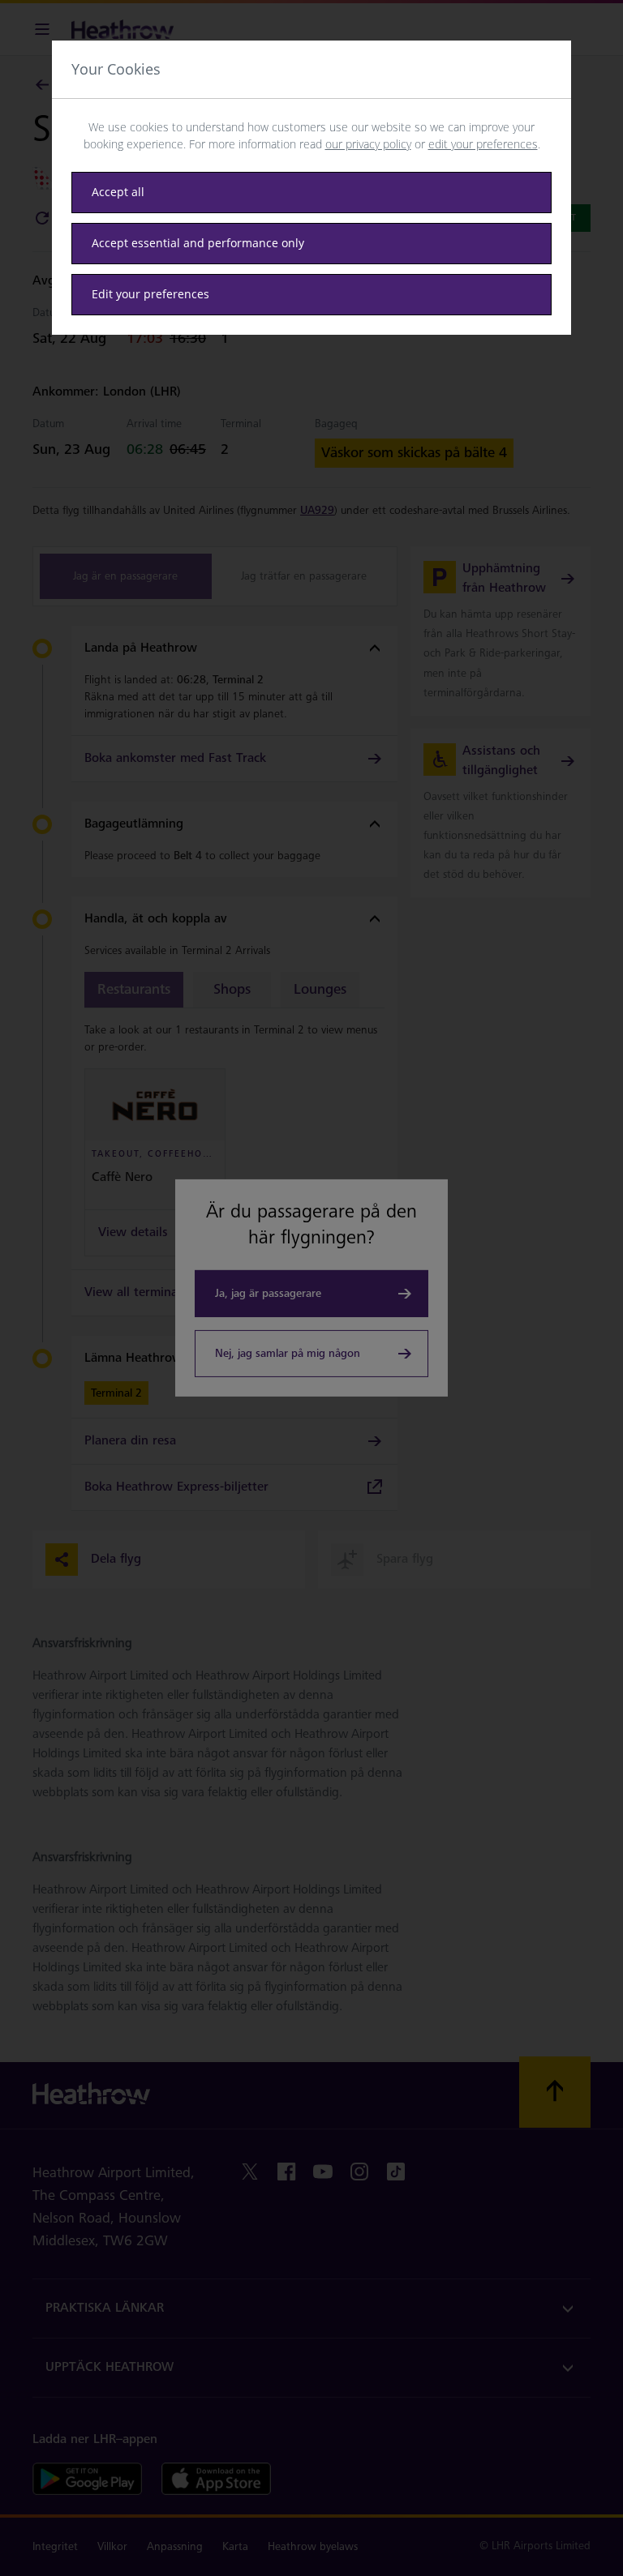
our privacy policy (368, 144)
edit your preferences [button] (483, 144)
